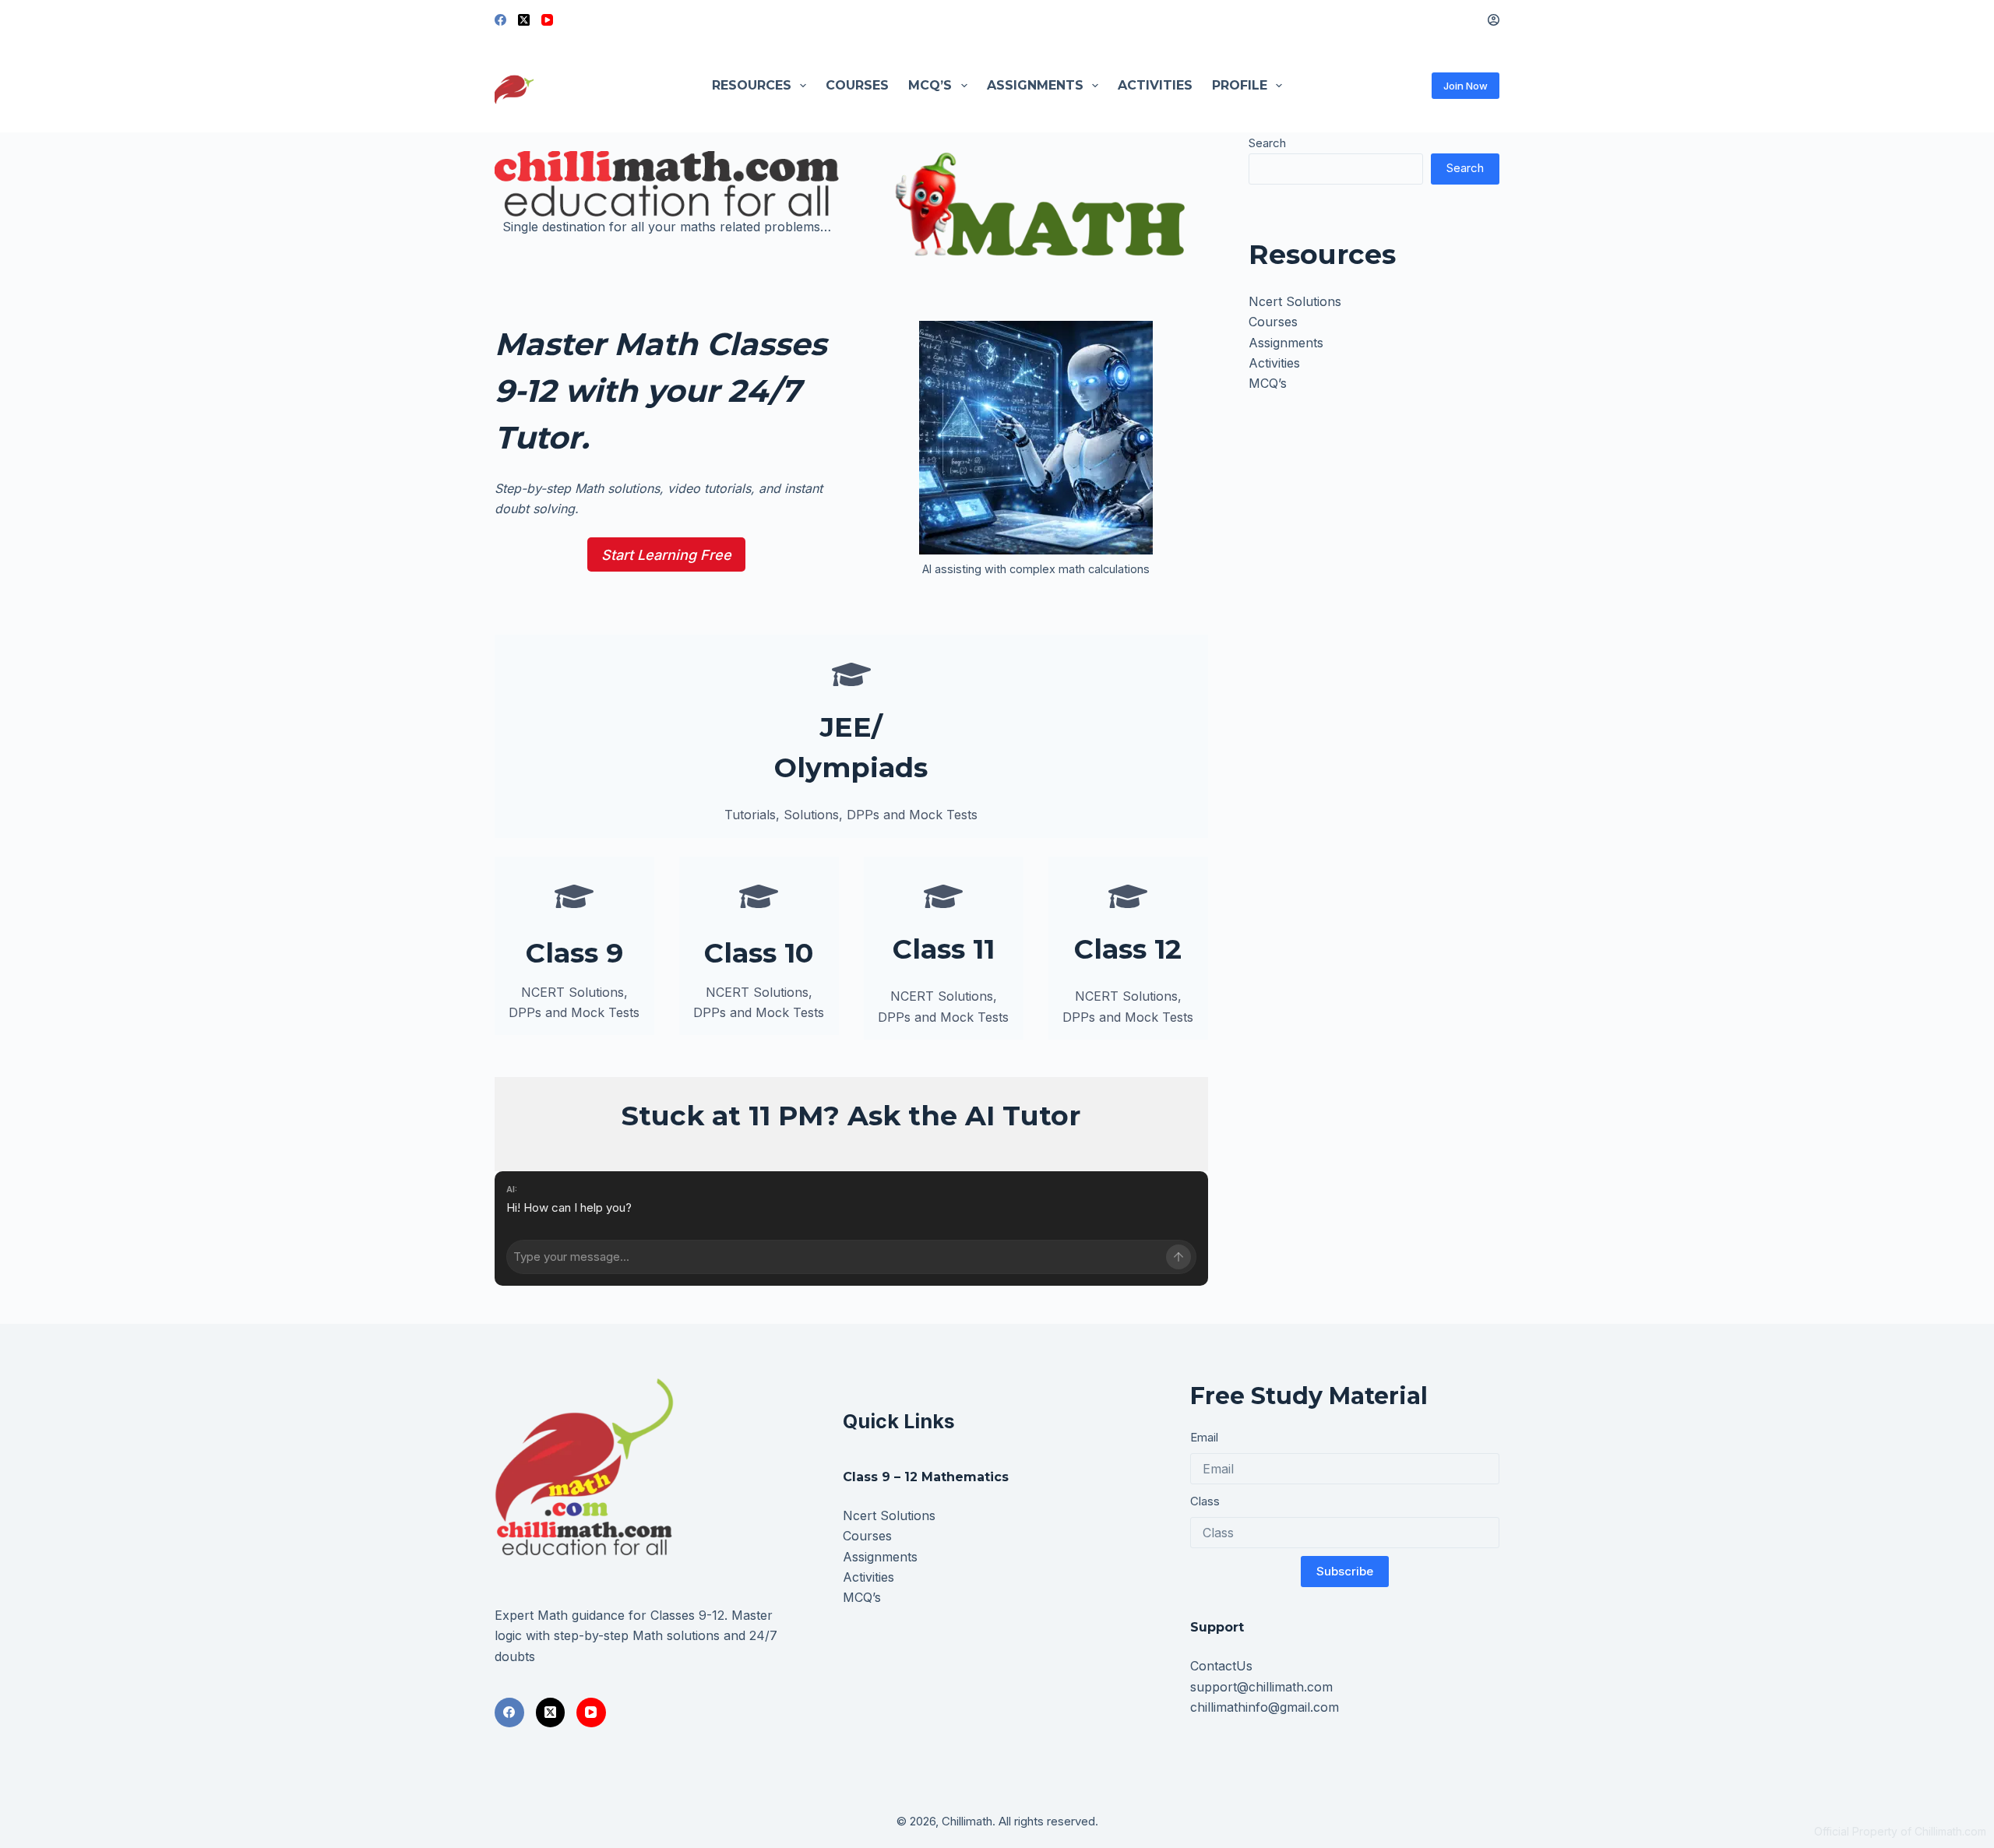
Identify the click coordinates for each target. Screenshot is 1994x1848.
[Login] (1494, 20)
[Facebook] (500, 20)
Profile (1240, 85)
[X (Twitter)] (524, 20)
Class (1205, 1501)
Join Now (1466, 86)
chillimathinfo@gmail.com (1265, 1707)
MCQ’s (930, 85)
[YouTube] (547, 20)
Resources (752, 85)
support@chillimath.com (1261, 1687)
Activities (1155, 85)
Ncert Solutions (1295, 301)
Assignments (1035, 85)
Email (1204, 1437)
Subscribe (1345, 1571)
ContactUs (1221, 1666)
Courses (857, 85)
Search (1267, 143)
